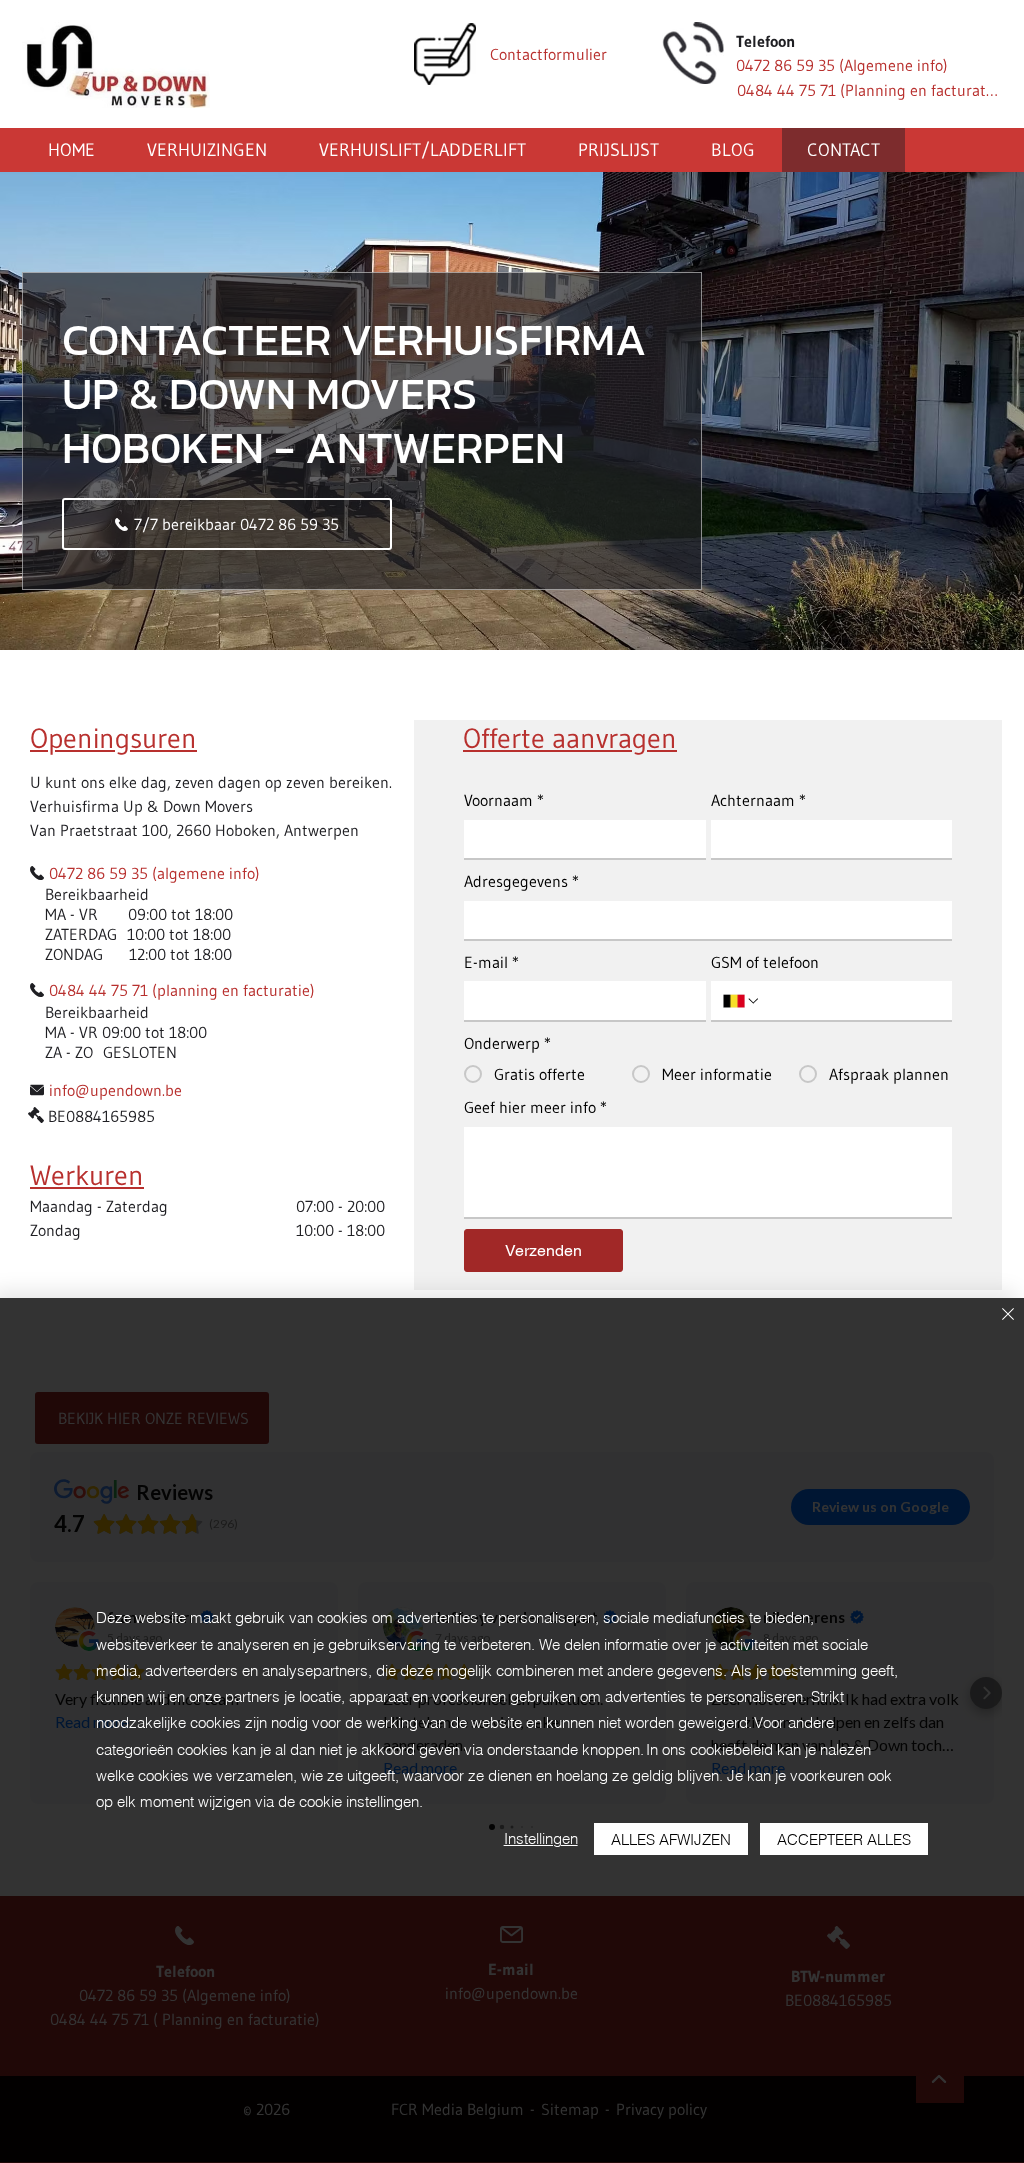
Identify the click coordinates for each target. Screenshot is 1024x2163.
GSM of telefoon (765, 962)
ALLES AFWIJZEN (671, 1839)
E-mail (491, 962)
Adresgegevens (521, 881)
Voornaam (504, 800)
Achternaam (758, 800)
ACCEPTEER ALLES (844, 1839)
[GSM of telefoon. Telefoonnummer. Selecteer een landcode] (742, 1001)
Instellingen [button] (541, 1838)
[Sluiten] (1008, 1315)
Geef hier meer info (535, 1107)
